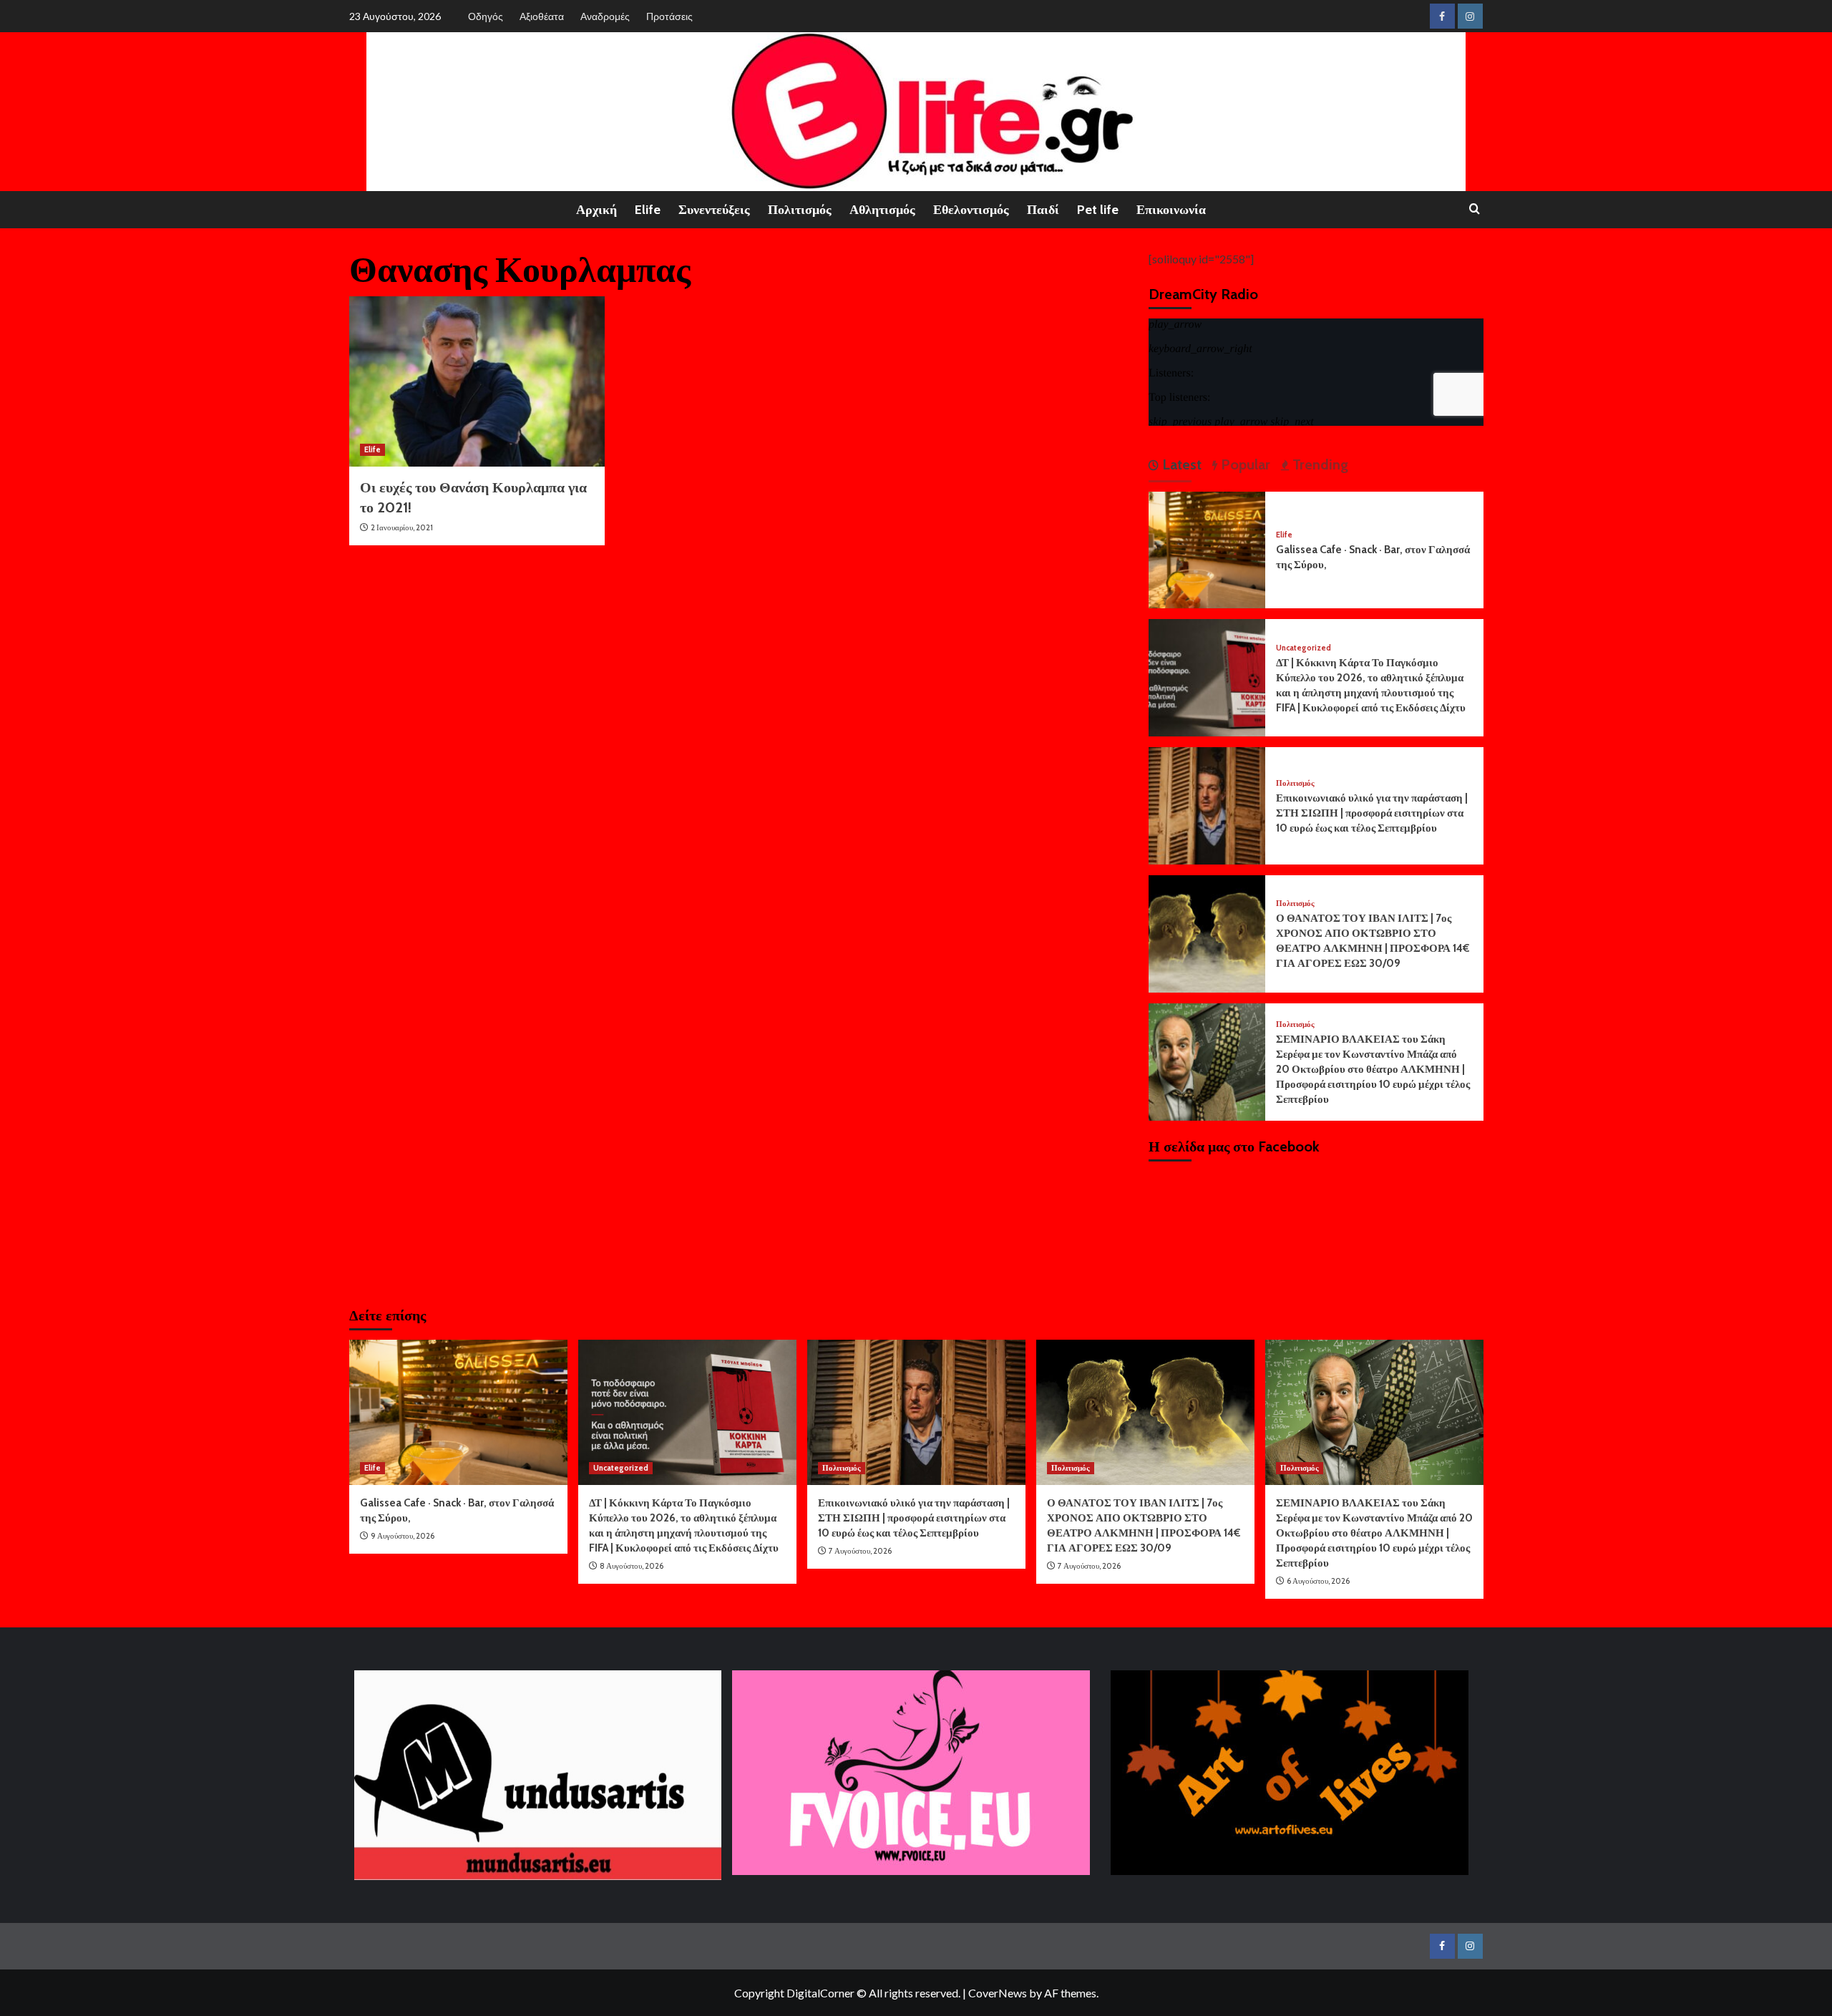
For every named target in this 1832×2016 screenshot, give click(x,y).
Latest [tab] (1180, 464)
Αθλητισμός (882, 210)
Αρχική (596, 210)
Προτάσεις (669, 16)
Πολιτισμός (800, 210)
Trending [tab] (1319, 464)
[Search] (1475, 209)
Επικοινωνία (1171, 210)
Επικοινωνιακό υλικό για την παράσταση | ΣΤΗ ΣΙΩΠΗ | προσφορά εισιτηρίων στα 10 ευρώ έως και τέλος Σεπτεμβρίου (1372, 813)
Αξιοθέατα (542, 16)
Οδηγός (486, 16)
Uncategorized (1304, 648)
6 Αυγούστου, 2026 (1318, 1581)
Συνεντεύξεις (714, 210)
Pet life (1098, 210)
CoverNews (998, 1993)
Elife (648, 210)
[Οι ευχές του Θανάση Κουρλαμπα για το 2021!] (477, 381)
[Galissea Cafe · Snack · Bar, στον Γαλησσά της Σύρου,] (1207, 549)
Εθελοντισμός (971, 210)
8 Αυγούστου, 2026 (632, 1566)
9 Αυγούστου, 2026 (403, 1536)
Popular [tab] (1244, 464)
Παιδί (1043, 210)
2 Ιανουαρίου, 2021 (402, 527)
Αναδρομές (605, 16)
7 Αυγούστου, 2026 (860, 1551)
